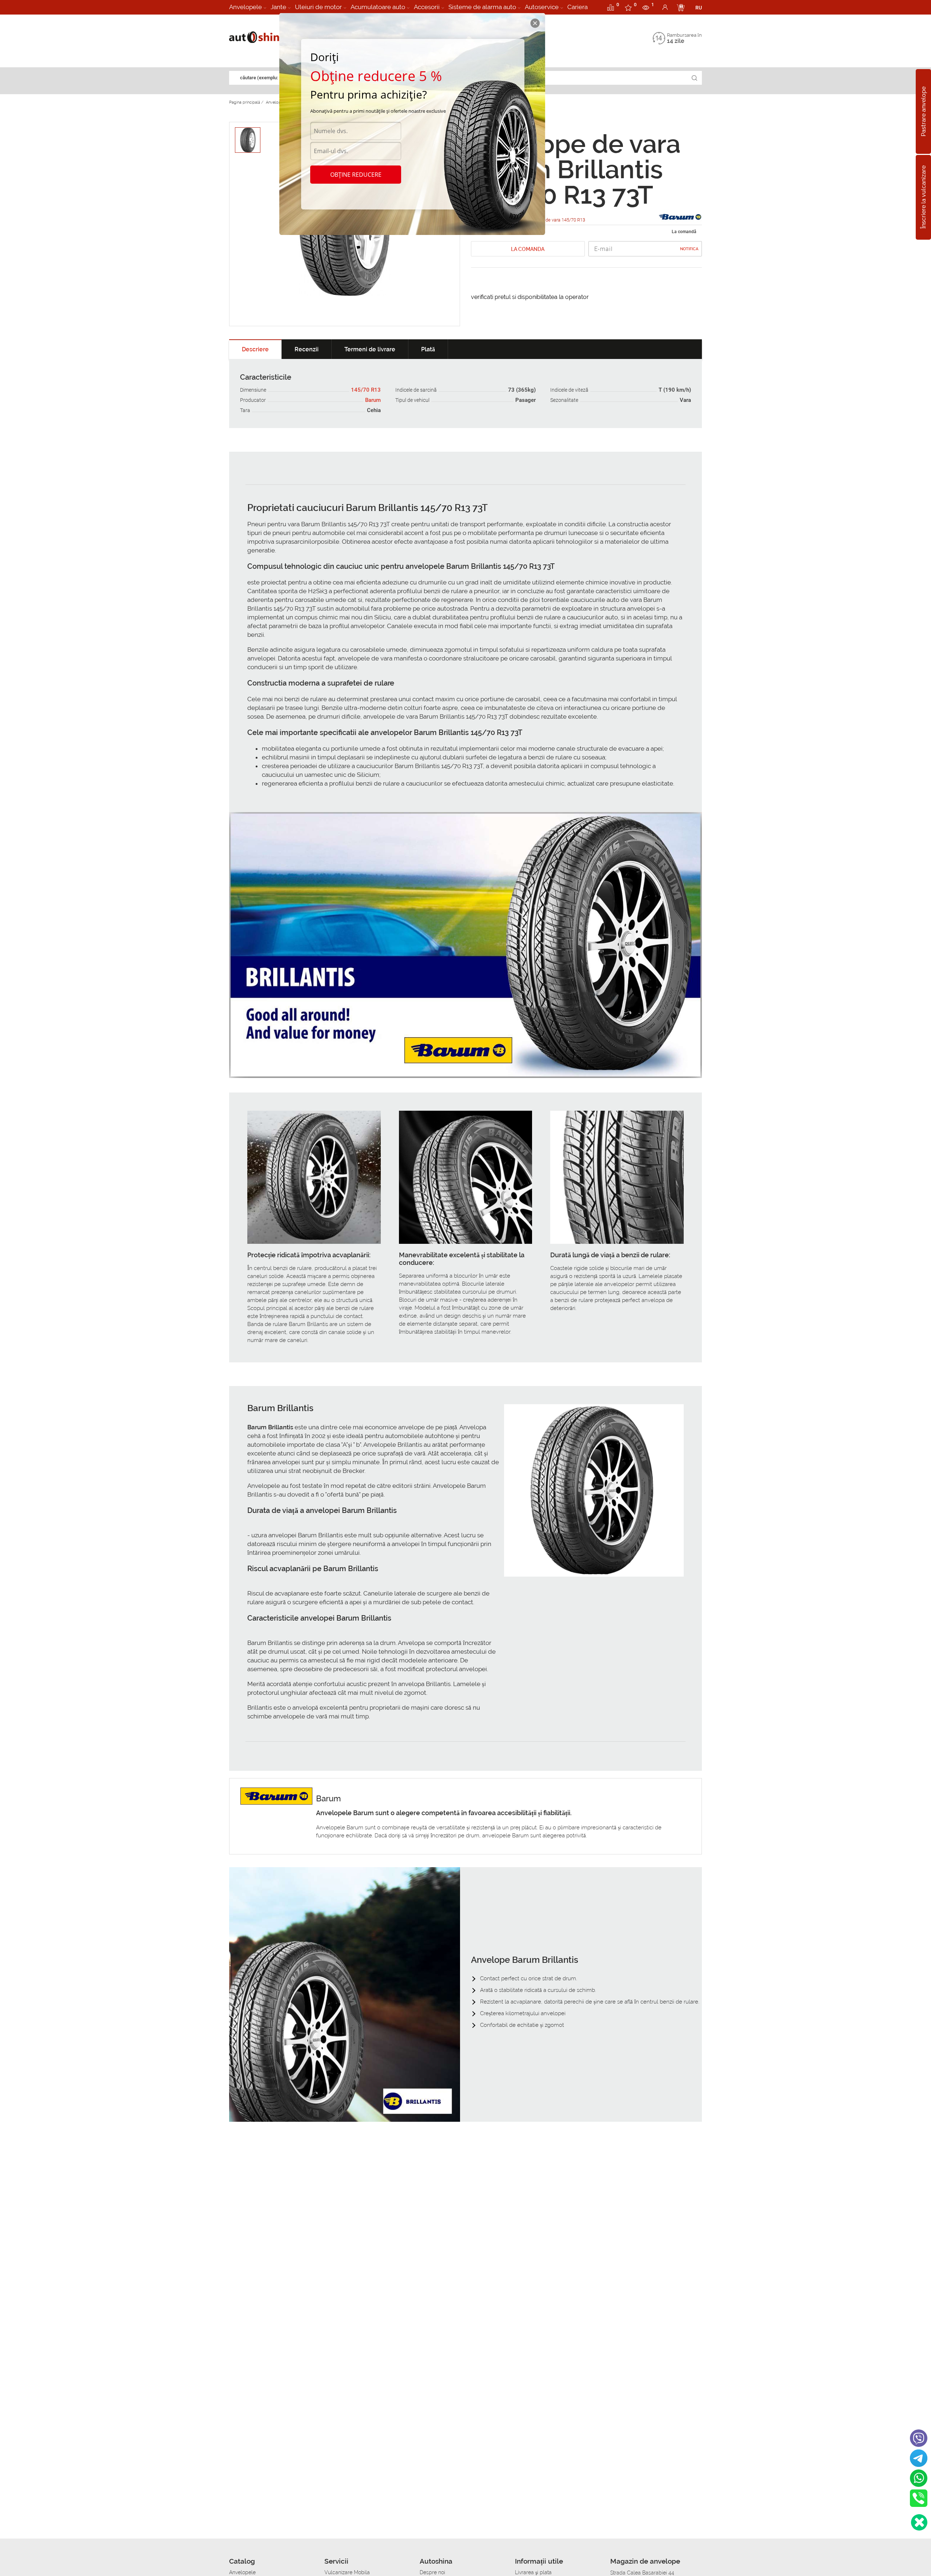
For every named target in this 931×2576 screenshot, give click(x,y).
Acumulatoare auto (378, 7)
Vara (685, 400)
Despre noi (432, 2572)
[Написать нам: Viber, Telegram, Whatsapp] (919, 2522)
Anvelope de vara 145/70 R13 (555, 220)
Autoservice (542, 7)
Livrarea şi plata (533, 2572)
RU (699, 8)
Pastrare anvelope (924, 111)
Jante (278, 7)
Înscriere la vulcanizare (924, 197)
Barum (373, 400)
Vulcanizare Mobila (347, 2572)
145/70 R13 (366, 390)
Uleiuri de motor (318, 7)
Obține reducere (356, 175)
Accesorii (427, 7)
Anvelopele (245, 7)
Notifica (689, 249)
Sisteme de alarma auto (482, 7)
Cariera (578, 7)
